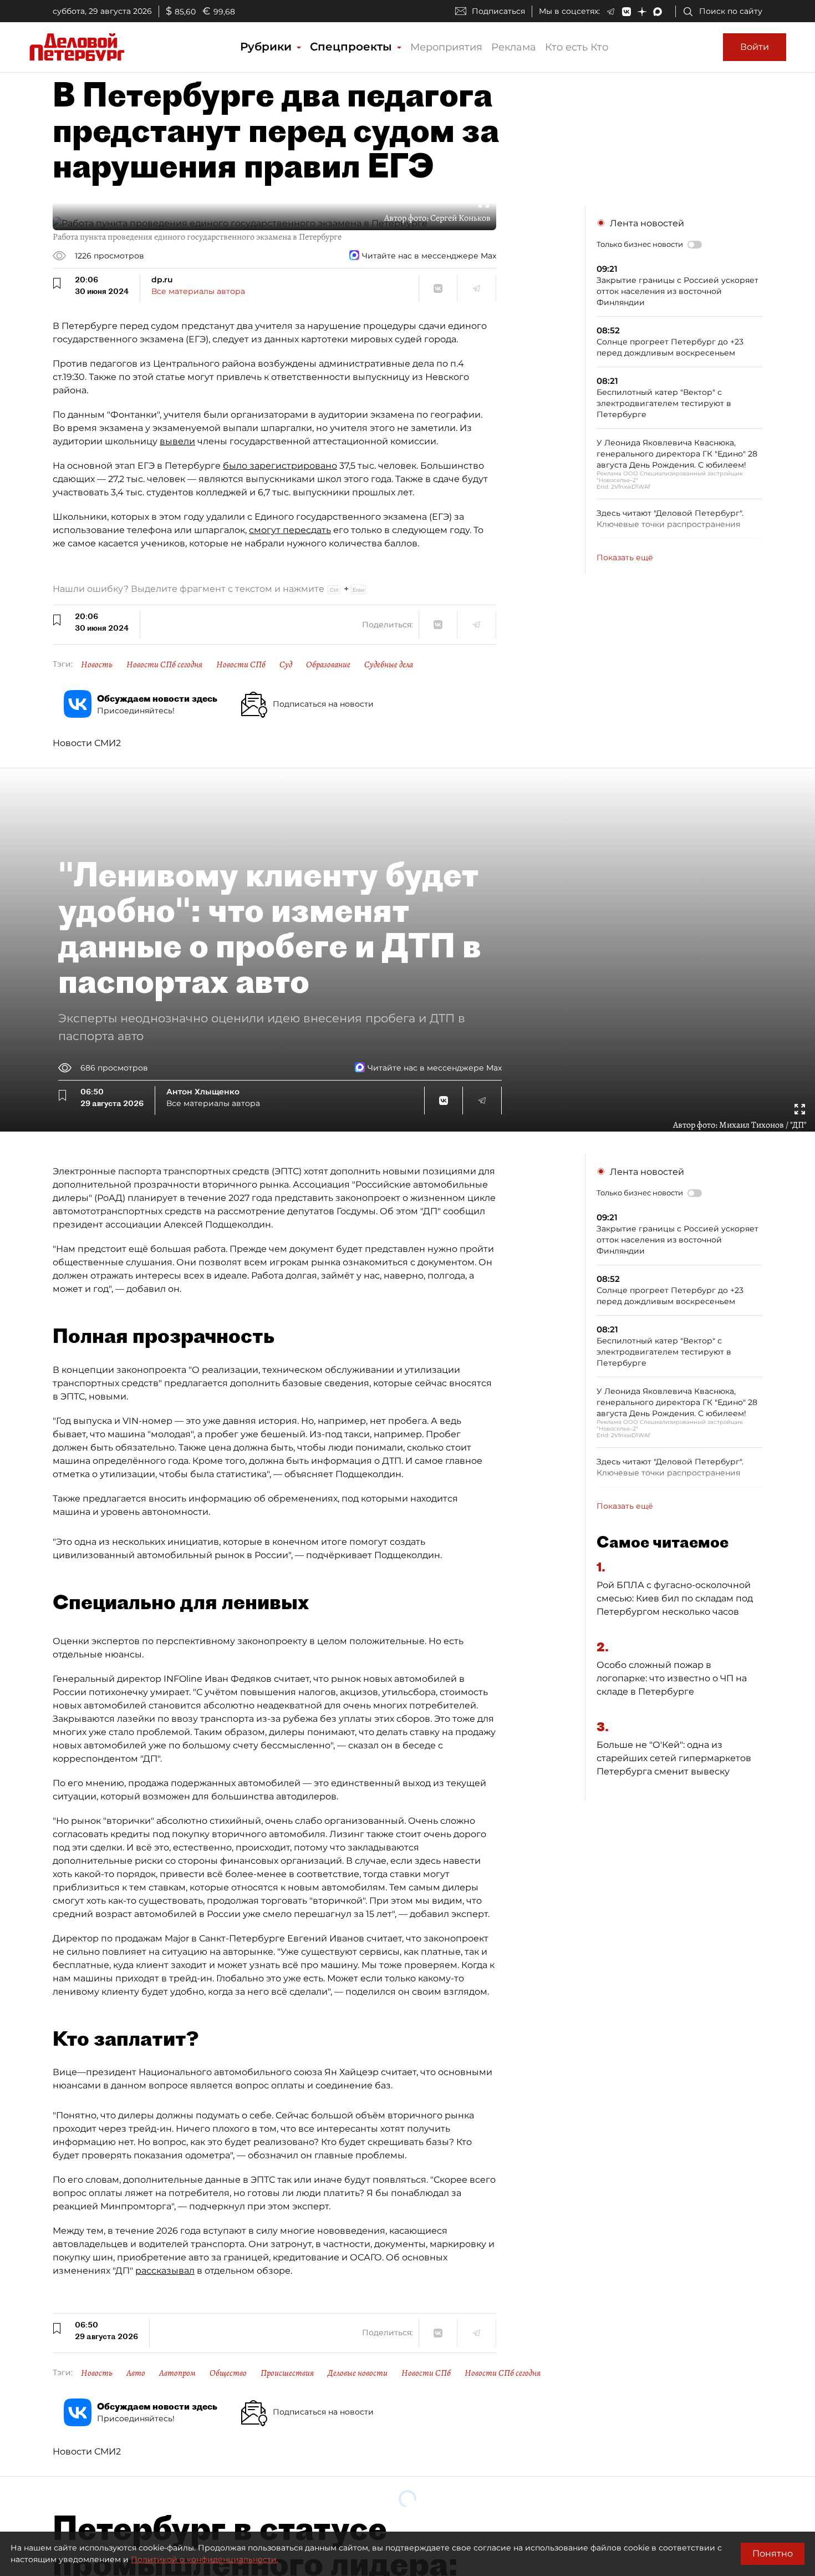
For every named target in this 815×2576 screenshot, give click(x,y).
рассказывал (165, 2271)
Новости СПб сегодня (164, 665)
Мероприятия (446, 47)
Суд (286, 665)
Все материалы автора (198, 291)
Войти (755, 47)
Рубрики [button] (268, 47)
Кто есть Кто (577, 47)
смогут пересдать (290, 530)
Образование (328, 665)
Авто (136, 2373)
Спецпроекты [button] (353, 47)
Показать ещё (625, 557)
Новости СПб (241, 665)
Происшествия (287, 2373)
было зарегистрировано (280, 466)
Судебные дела (389, 665)
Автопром (177, 2373)
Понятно (773, 2554)
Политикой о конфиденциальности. (205, 2559)
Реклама (514, 47)
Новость (97, 665)
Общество (228, 2373)
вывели (177, 441)
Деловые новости (358, 2373)
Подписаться (498, 11)
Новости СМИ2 (87, 743)
